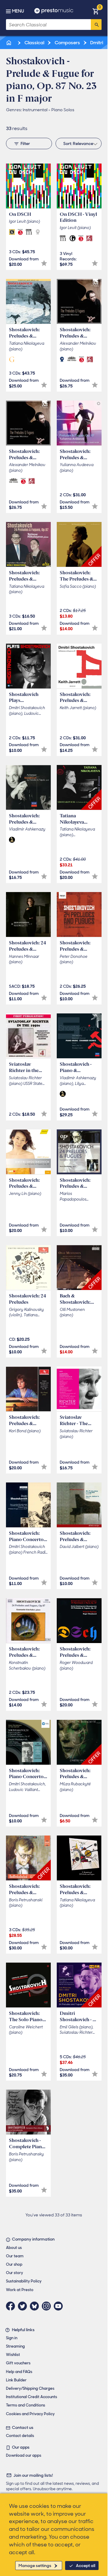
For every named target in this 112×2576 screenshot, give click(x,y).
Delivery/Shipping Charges (30, 2388)
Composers (67, 43)
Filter (25, 143)
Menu (18, 11)
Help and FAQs (19, 2372)
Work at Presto (20, 2290)
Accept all (86, 2566)
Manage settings (35, 2566)
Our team (15, 2256)
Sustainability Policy (24, 2281)
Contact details (20, 2436)
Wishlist (13, 2355)
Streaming (15, 2346)
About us (14, 2248)
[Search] (96, 25)
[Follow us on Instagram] (48, 2306)
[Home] (9, 43)
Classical (34, 43)
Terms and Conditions (26, 2405)
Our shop (14, 2264)
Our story (14, 2273)
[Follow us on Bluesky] (36, 2306)
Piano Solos (63, 110)
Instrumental (35, 110)
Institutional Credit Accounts (32, 2397)
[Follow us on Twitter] (24, 2306)
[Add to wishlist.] (44, 263)
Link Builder (16, 2380)
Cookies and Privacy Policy (30, 2414)
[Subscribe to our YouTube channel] (60, 2306)
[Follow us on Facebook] (12, 2306)
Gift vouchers (18, 2363)
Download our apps (24, 2455)
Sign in (12, 2338)
